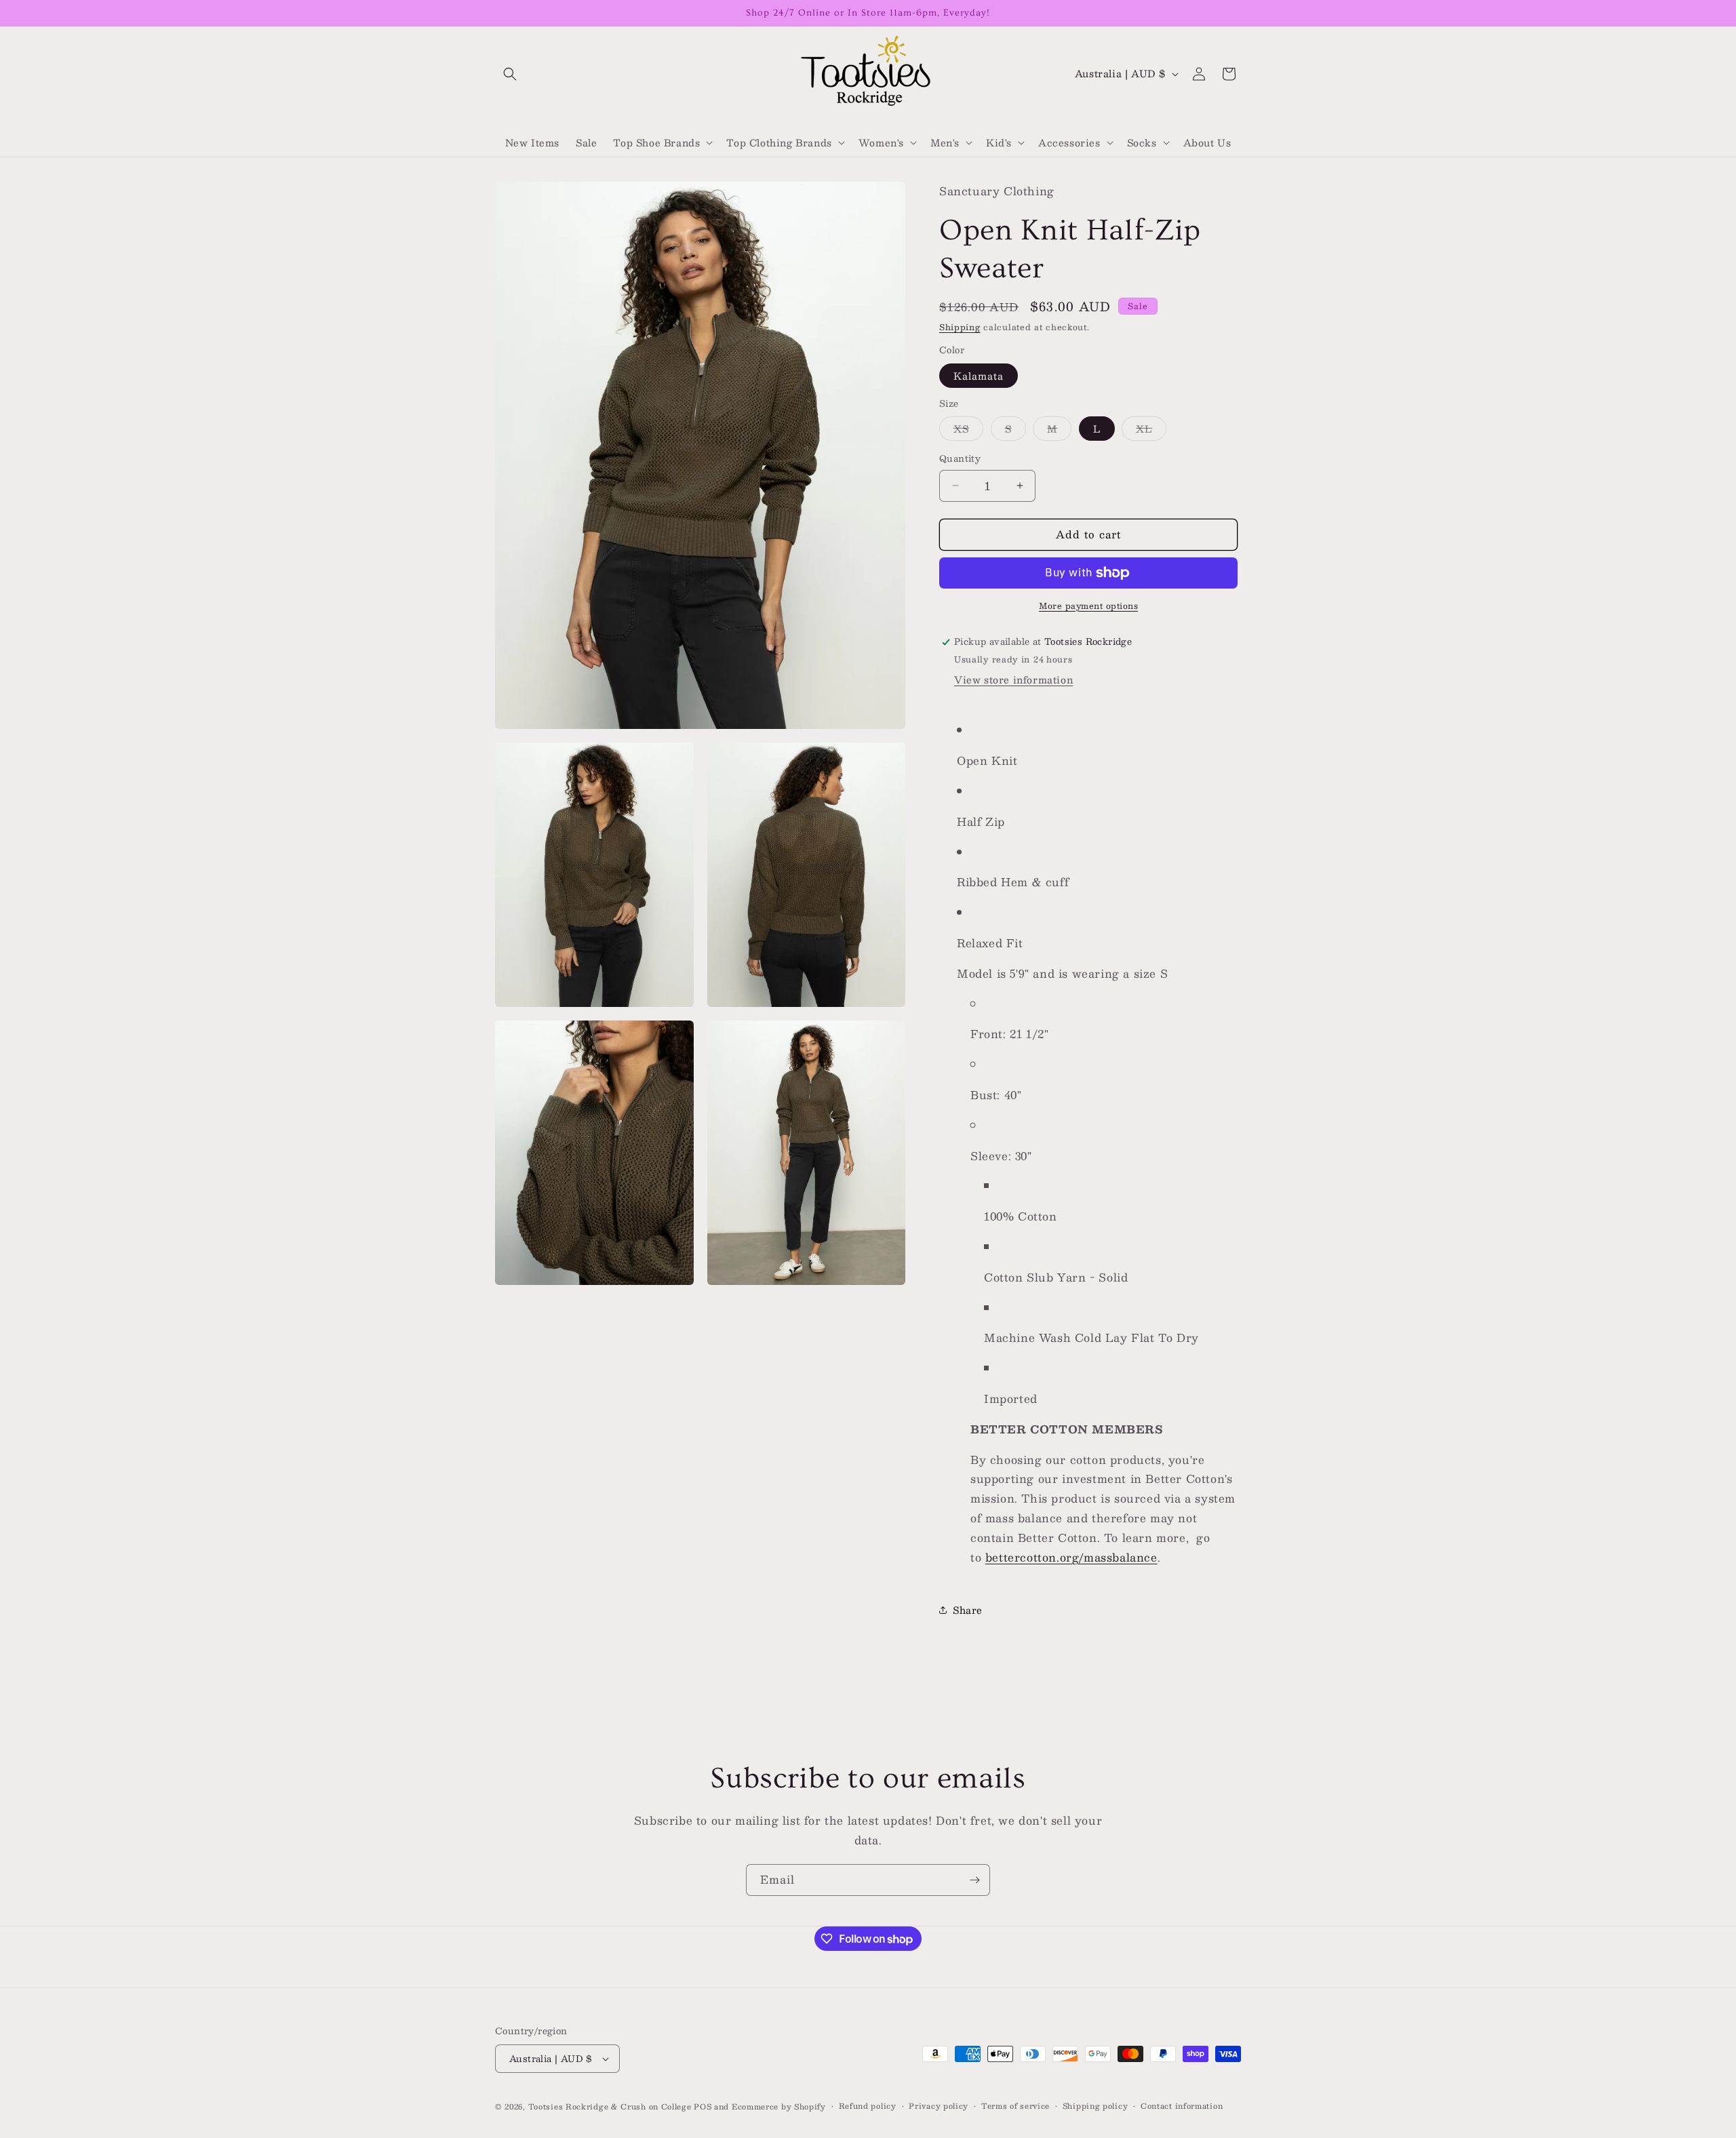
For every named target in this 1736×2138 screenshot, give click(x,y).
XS (968, 430)
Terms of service (1015, 2106)
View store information (1013, 679)
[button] (510, 74)
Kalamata (979, 376)
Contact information (1182, 2106)
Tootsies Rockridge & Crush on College (611, 2106)
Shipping (960, 327)
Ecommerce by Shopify (779, 2106)
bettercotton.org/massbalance (1071, 1557)
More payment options (1088, 606)
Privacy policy (939, 2106)
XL (1151, 430)
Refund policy (868, 2106)
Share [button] (968, 1610)
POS (703, 2106)
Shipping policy (1096, 2106)
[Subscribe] (974, 1880)
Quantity (960, 459)
